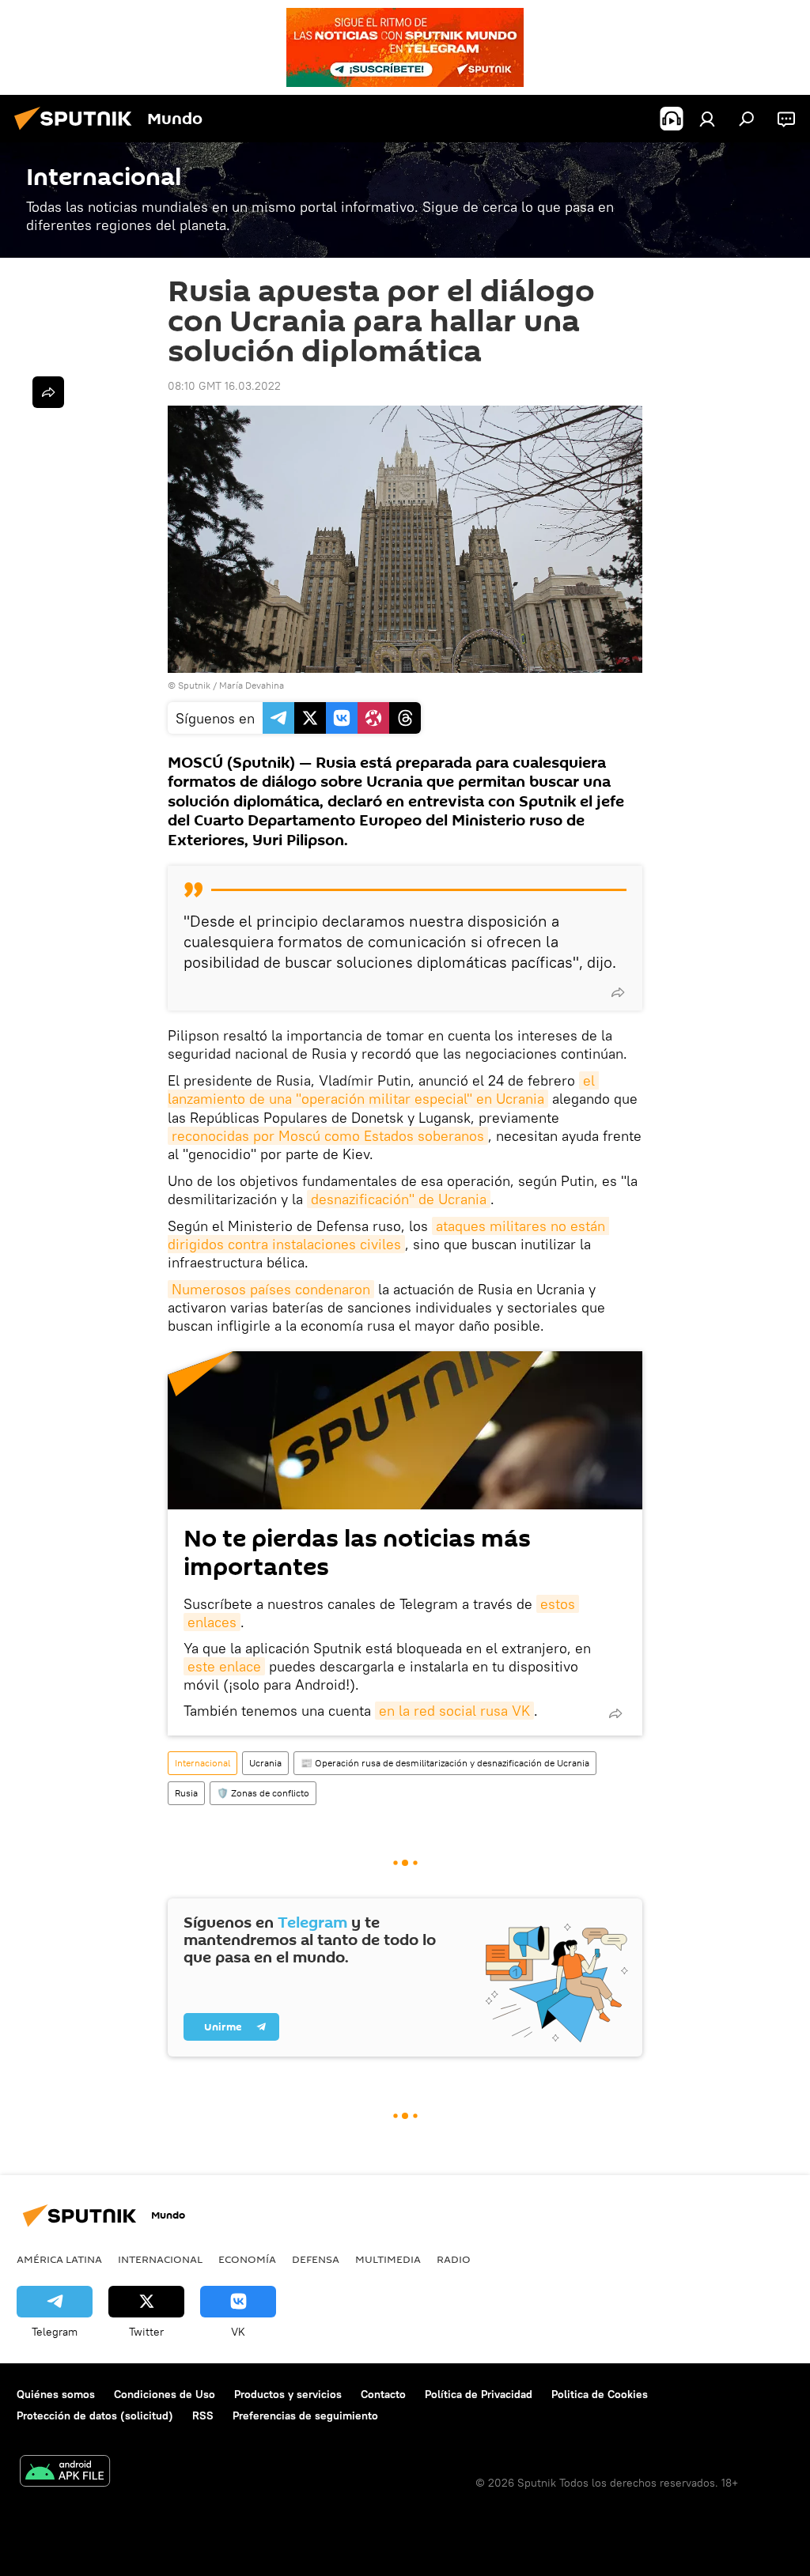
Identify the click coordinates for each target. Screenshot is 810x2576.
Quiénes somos (56, 2394)
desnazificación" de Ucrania (399, 1199)
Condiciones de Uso (165, 2394)
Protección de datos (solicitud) (95, 2415)
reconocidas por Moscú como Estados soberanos (328, 1136)
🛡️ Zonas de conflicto (263, 1793)
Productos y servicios (288, 2394)
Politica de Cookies (600, 2394)
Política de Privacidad (479, 2394)
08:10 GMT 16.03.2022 (224, 386)
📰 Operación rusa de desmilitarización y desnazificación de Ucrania (445, 1763)
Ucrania (265, 1763)
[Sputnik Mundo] (78, 132)
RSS (203, 2415)
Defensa (316, 2259)
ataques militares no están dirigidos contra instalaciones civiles (388, 1235)
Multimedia (388, 2259)
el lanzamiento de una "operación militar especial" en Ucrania (383, 1090)
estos (558, 1604)
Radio (454, 2259)
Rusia (186, 1793)
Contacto (383, 2394)
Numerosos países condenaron (271, 1289)
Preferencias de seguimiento (305, 2415)
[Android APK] (65, 2473)
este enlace (224, 1666)
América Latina (59, 2259)
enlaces (212, 1622)
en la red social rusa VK (454, 1711)
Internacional (202, 1763)
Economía (247, 2259)
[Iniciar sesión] (707, 119)
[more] (618, 992)
